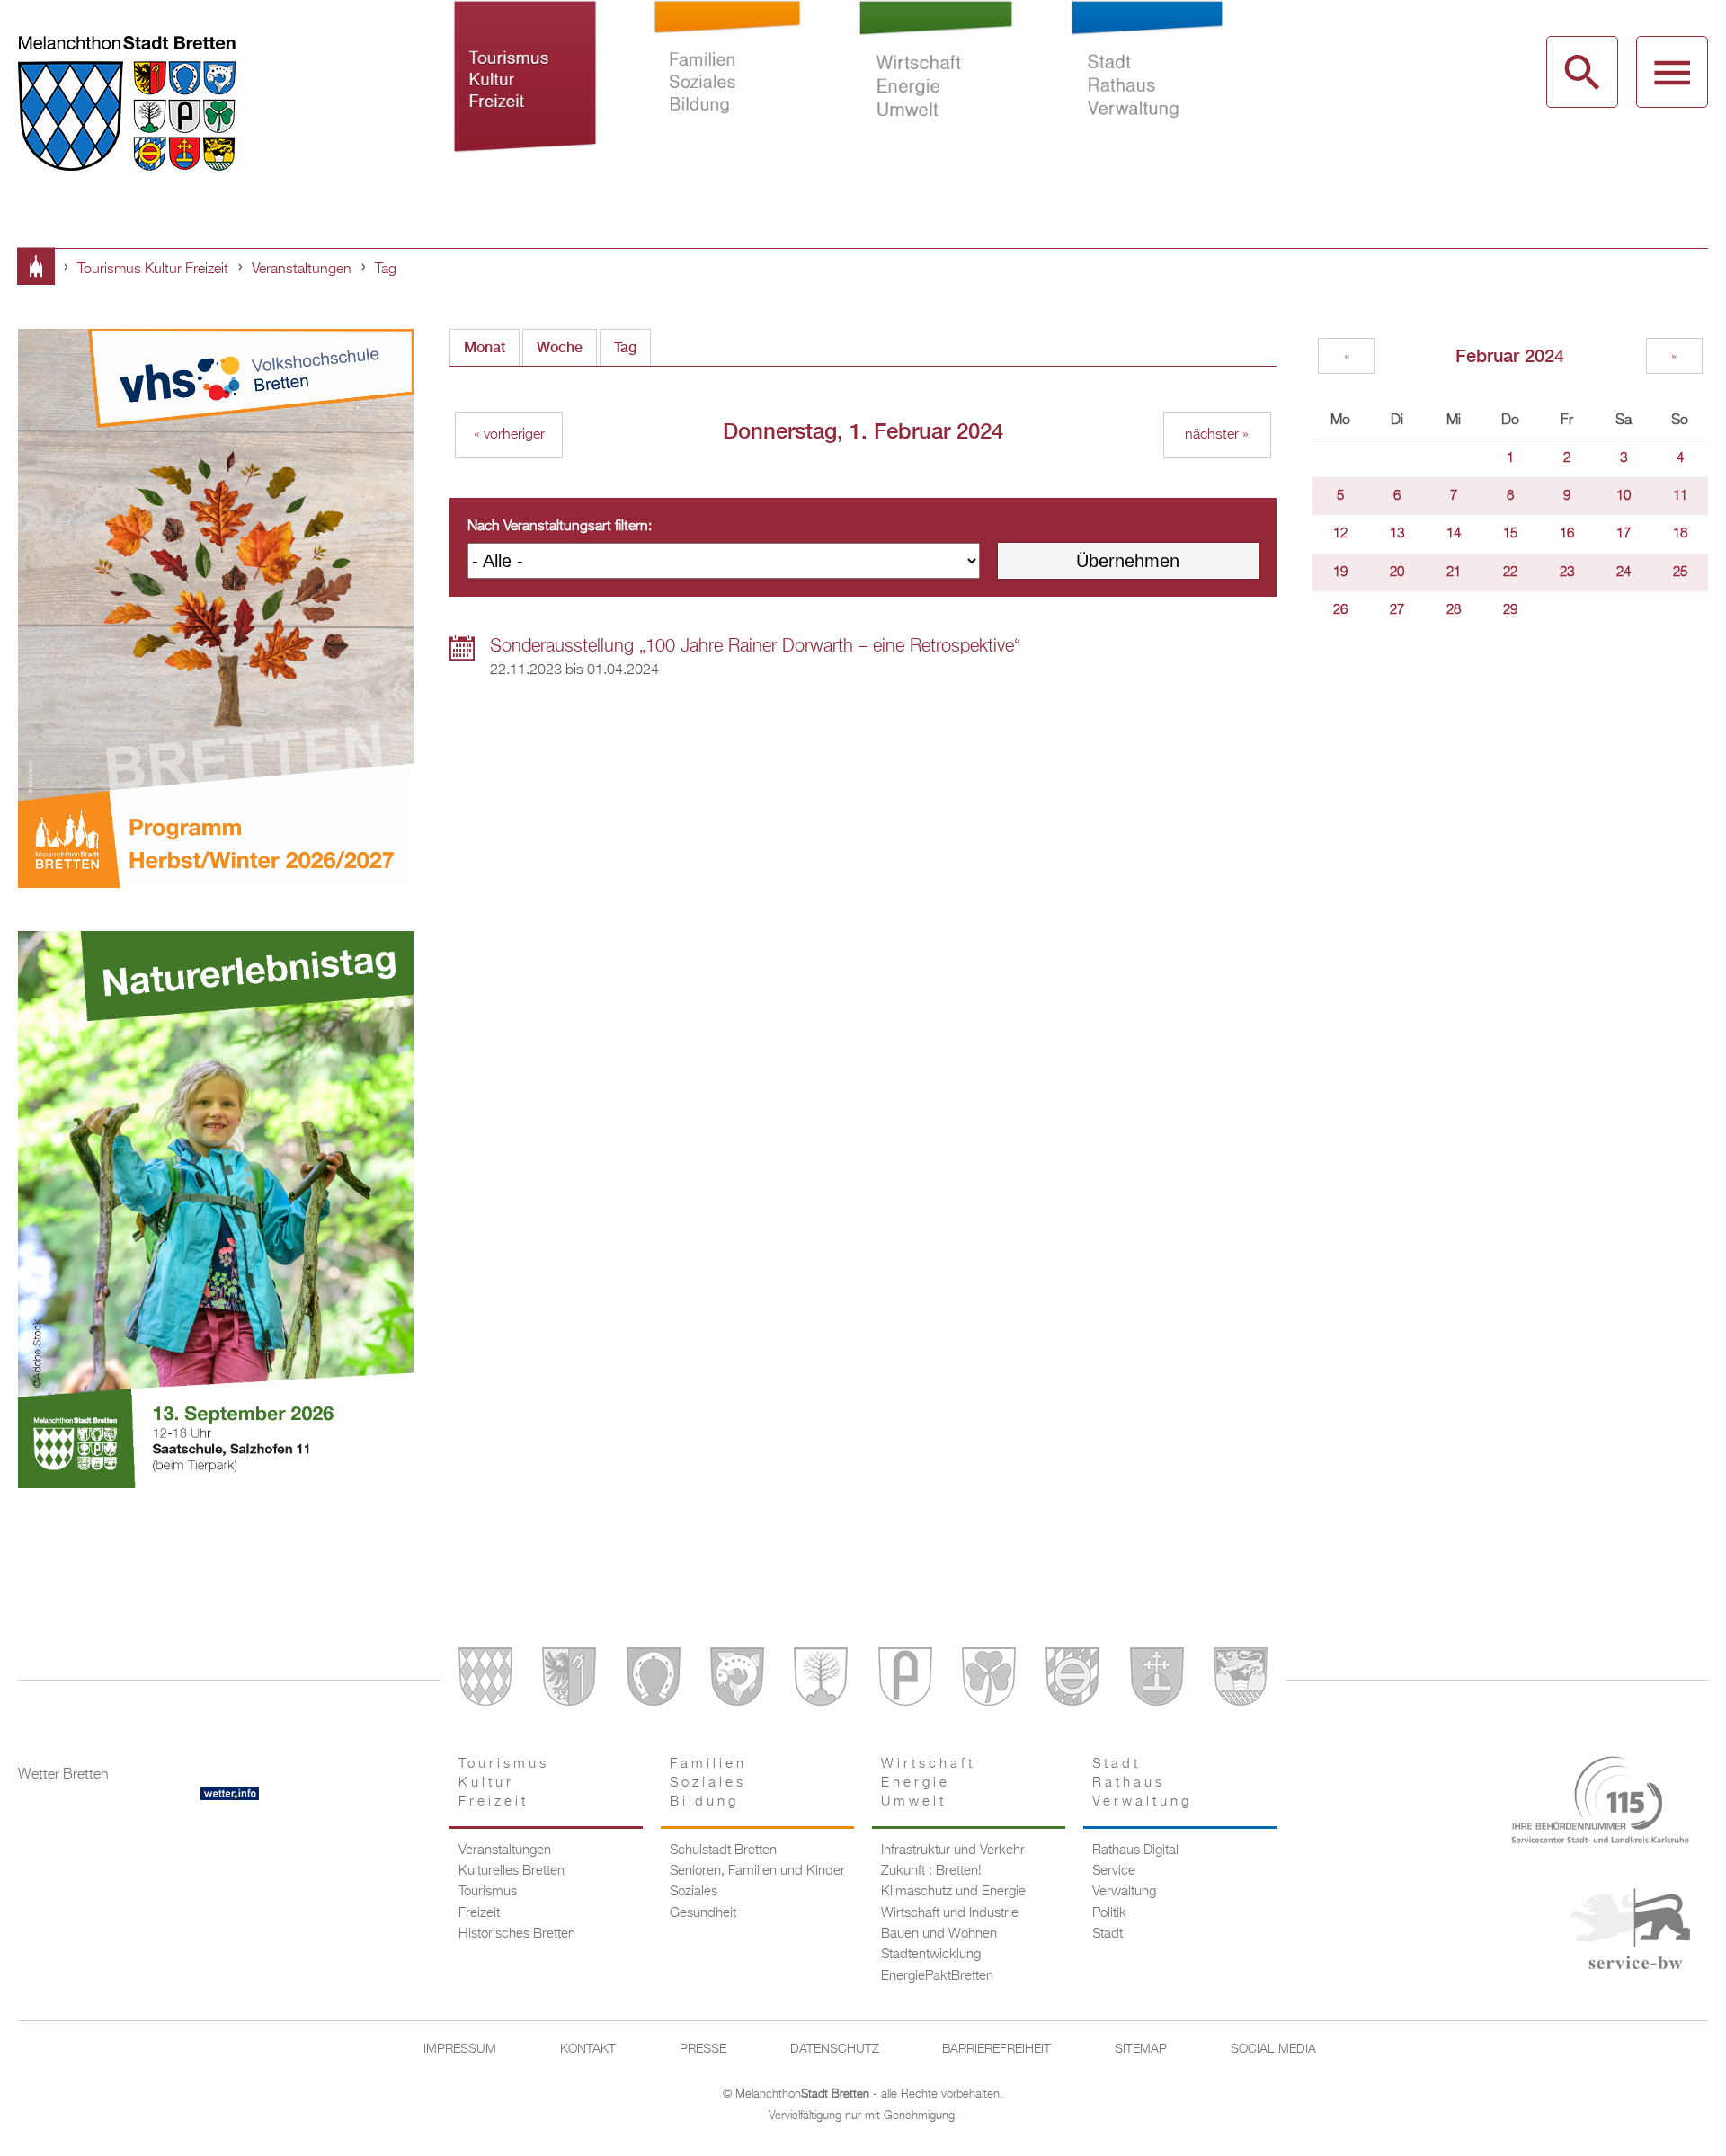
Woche (560, 347)
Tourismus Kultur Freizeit (525, 97)
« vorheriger (509, 435)
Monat (485, 347)
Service (1114, 1871)
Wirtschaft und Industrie (950, 1913)
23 (1567, 572)
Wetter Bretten (63, 1775)
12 (1340, 534)
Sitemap (1141, 2049)
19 (1340, 572)
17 (1624, 534)
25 (1680, 572)
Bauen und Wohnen (939, 1934)
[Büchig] (654, 1680)
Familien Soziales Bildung (728, 97)
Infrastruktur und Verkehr (953, 1850)
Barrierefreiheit (996, 2049)
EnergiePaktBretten (937, 1976)
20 (1397, 572)
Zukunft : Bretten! (931, 1871)
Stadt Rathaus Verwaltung (1147, 97)
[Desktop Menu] (1672, 72)
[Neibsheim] (989, 1680)
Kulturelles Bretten (512, 1871)
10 (1624, 496)
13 (1397, 534)
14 (1454, 534)
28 (1454, 610)
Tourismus (488, 1892)
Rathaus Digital (1135, 1850)
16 (1567, 534)
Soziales (694, 1892)
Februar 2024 (1510, 355)
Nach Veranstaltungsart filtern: (560, 527)
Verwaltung (1124, 1892)
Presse (703, 2049)
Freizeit (479, 1913)
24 (1624, 572)
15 (1510, 534)
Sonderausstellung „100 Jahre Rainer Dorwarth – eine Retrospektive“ (755, 646)
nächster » (1217, 435)
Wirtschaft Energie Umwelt (936, 97)
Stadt (1108, 1934)
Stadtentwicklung (931, 1955)
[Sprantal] (1241, 1680)
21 (1454, 572)
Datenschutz (835, 2049)
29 (1510, 610)
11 (1680, 496)
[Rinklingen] (1072, 1680)
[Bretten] (485, 1680)
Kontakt (588, 2049)
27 (1397, 610)
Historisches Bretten (517, 1934)
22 (1510, 572)
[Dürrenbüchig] (821, 1680)
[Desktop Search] (1582, 72)
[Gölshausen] (905, 1680)
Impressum (460, 2049)
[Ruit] (1157, 1680)
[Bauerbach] (569, 1680)
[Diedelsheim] (737, 1680)
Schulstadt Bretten (723, 1850)
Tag (386, 270)
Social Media (1273, 2049)
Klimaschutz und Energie (953, 1892)
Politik (1109, 1913)
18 (1680, 534)
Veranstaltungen (302, 270)
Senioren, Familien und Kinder (757, 1871)
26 (1340, 610)
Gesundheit (703, 1913)
